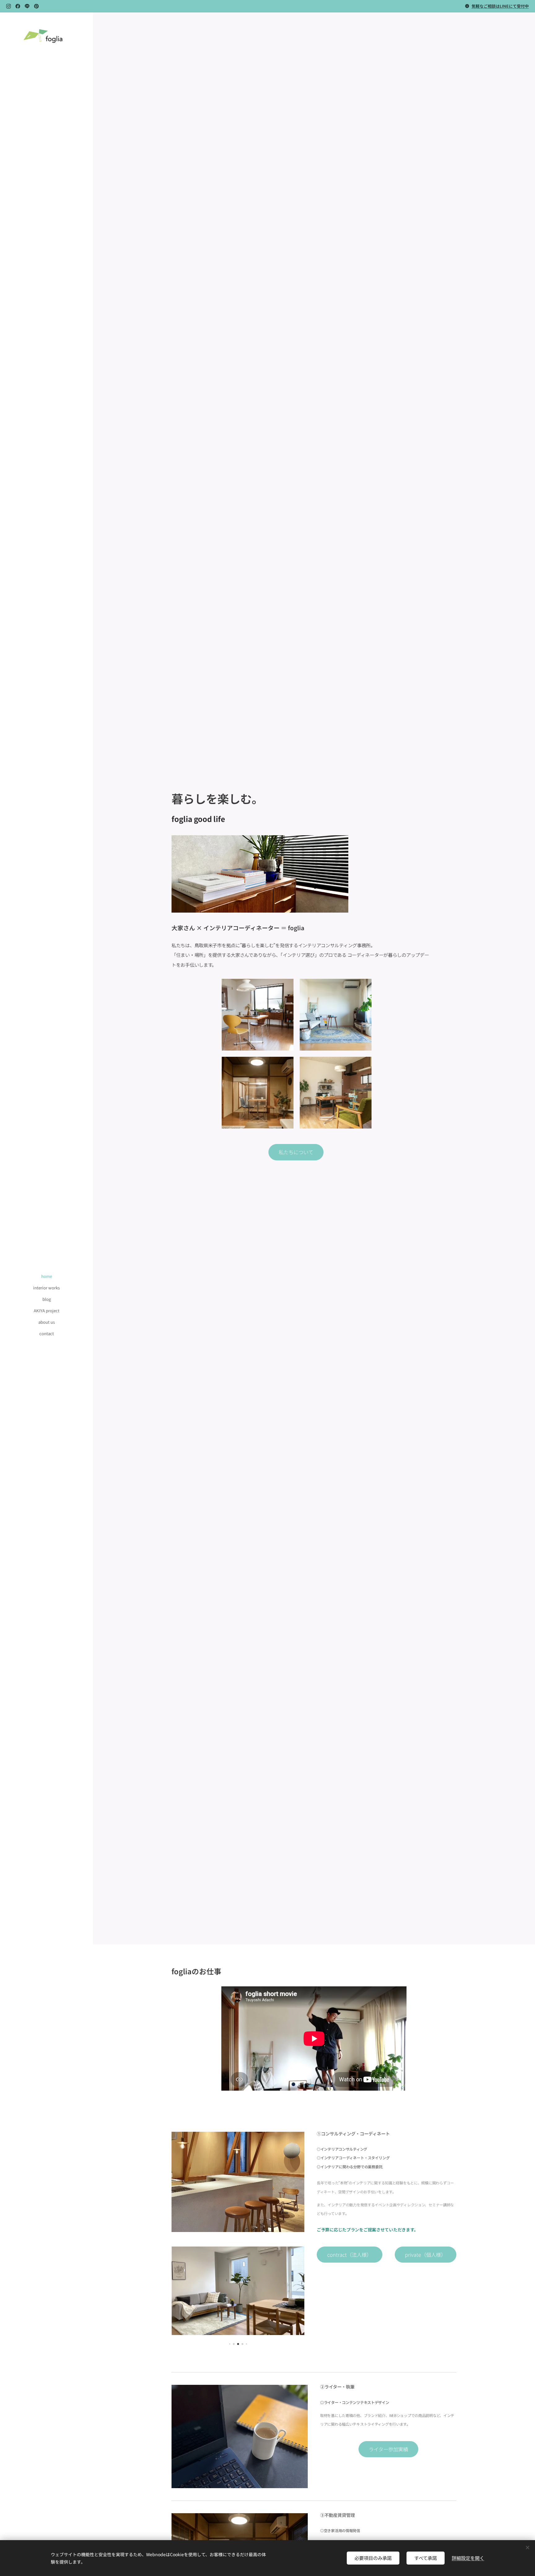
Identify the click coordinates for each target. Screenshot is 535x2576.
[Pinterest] (36, 6)
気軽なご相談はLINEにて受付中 (500, 6)
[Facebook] (18, 6)
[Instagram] (9, 6)
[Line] (27, 6)
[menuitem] (46, 1276)
